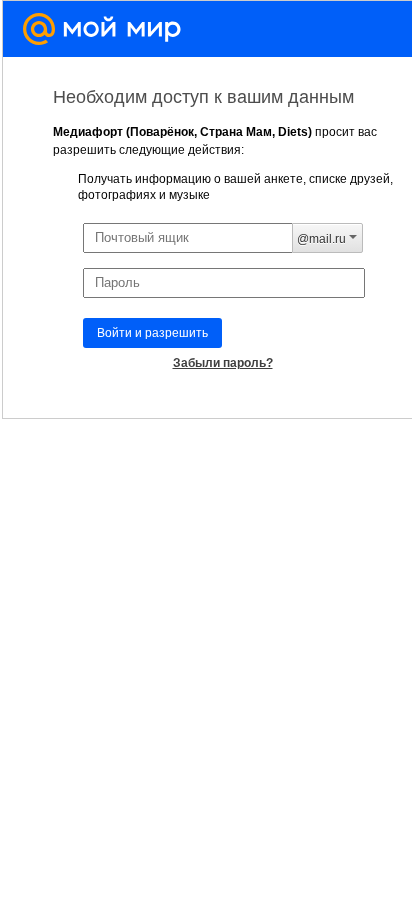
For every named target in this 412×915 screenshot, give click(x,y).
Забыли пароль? (223, 363)
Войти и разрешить (152, 333)
